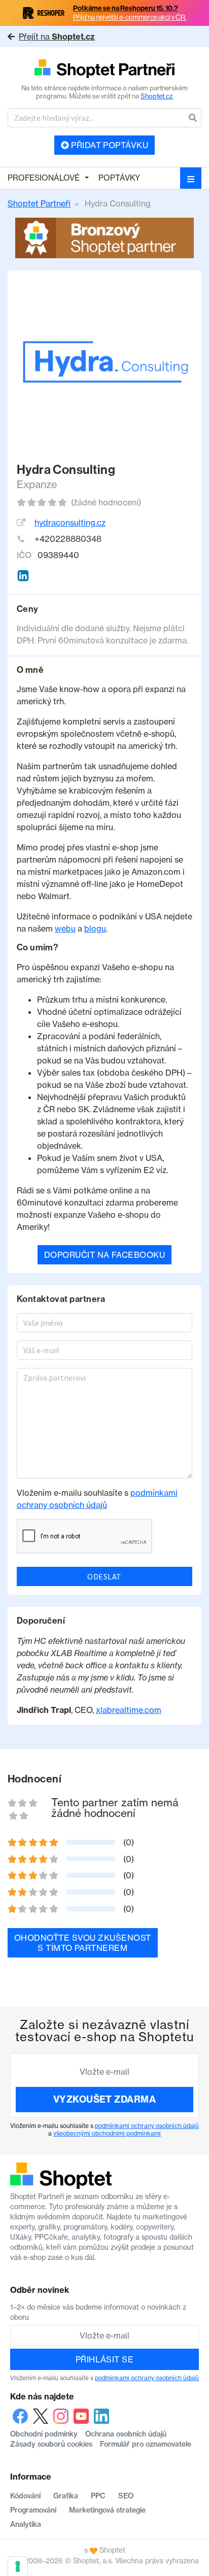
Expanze (37, 484)
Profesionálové (44, 178)
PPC (98, 2496)
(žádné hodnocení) (106, 502)
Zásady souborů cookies (51, 2444)
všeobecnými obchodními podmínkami (107, 2133)
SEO (126, 2496)
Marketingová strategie (107, 2510)
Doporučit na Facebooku (105, 1255)
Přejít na (57, 37)
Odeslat (104, 1576)
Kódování (25, 2496)
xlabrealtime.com (129, 1710)
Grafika (66, 2496)
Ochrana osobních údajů (126, 2434)
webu (65, 929)
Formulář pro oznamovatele (146, 2444)
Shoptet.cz (157, 96)
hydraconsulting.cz (70, 523)
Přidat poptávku (109, 145)
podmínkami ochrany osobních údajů (147, 2126)
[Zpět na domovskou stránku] (104, 70)
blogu (95, 929)
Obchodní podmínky (44, 2434)
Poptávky (119, 178)
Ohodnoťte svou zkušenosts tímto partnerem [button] (83, 1943)
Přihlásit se (105, 2359)
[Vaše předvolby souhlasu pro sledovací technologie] (18, 2566)
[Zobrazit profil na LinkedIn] (23, 576)
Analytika (26, 2524)
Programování (33, 2510)
